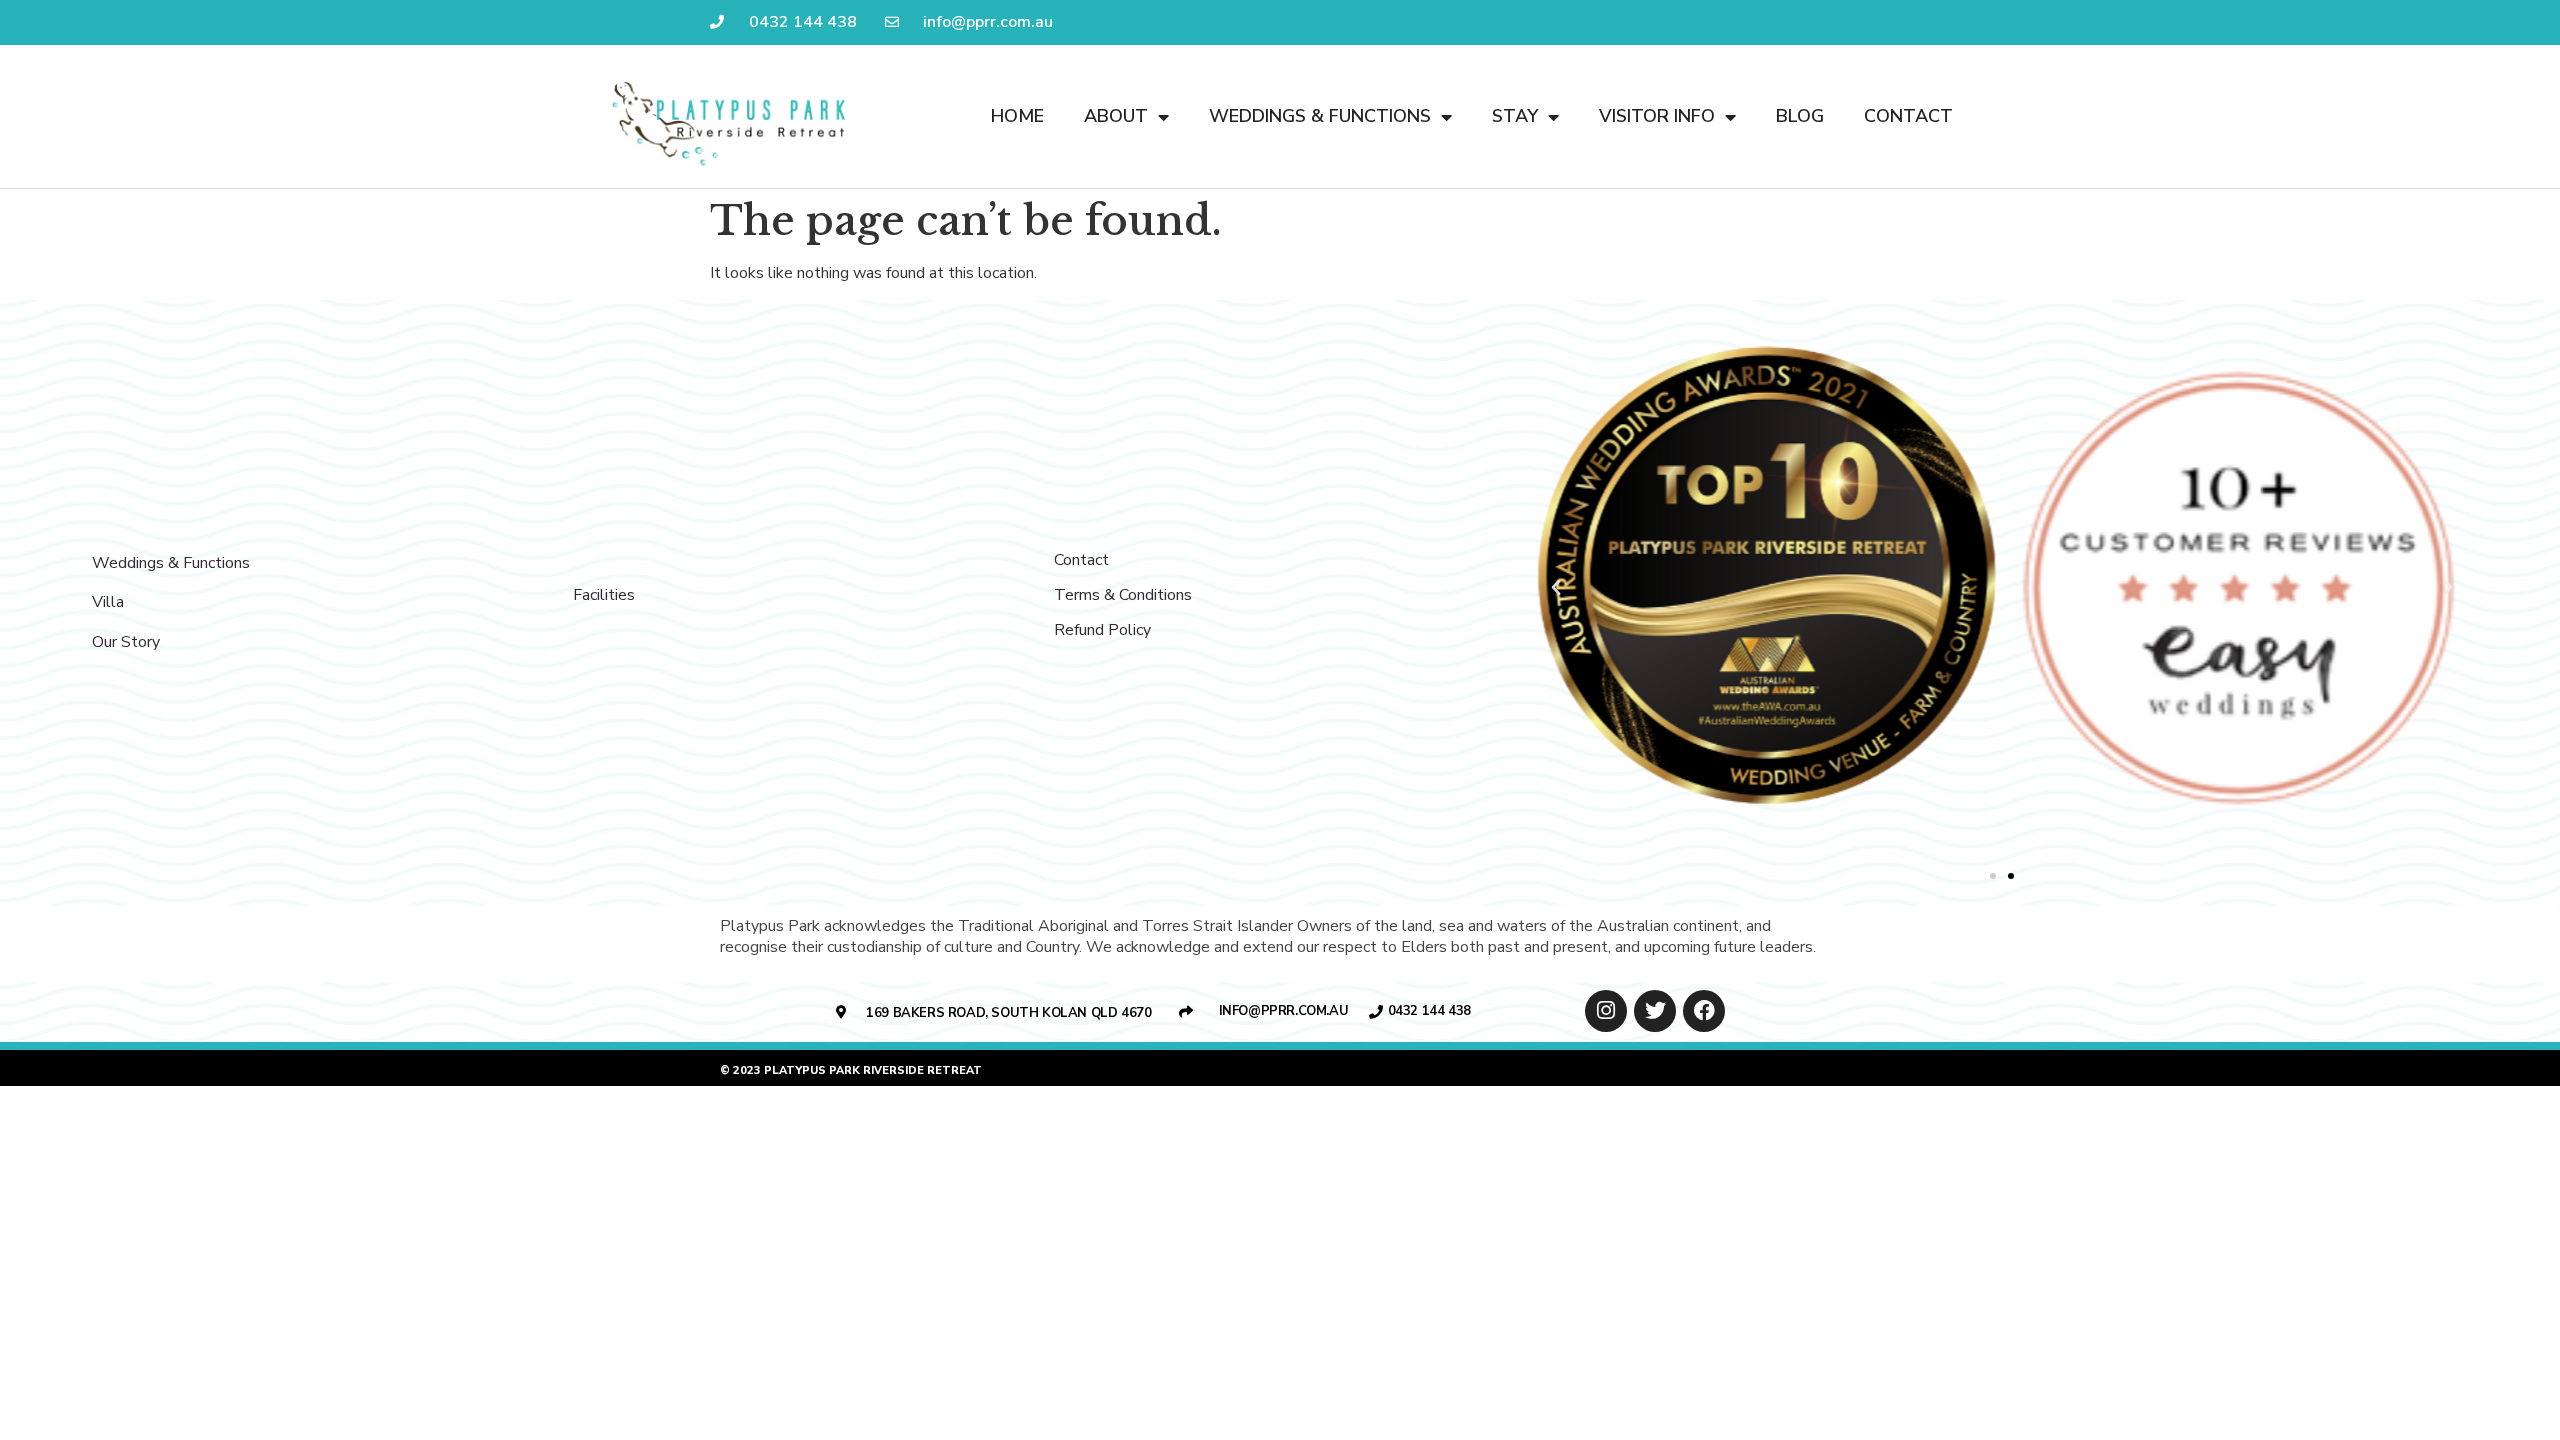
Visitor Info (1657, 116)
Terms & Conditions (1123, 595)
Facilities (604, 595)
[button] (1993, 876)
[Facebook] (1704, 1011)
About (1116, 116)
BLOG (1800, 116)
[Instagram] (1606, 1011)
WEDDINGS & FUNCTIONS (1320, 116)
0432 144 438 (1429, 1011)
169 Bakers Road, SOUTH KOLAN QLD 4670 (1008, 1013)
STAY (1515, 116)
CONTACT (1908, 116)
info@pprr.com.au (1284, 1011)
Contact (1081, 560)
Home (1017, 116)
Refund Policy (1102, 630)
